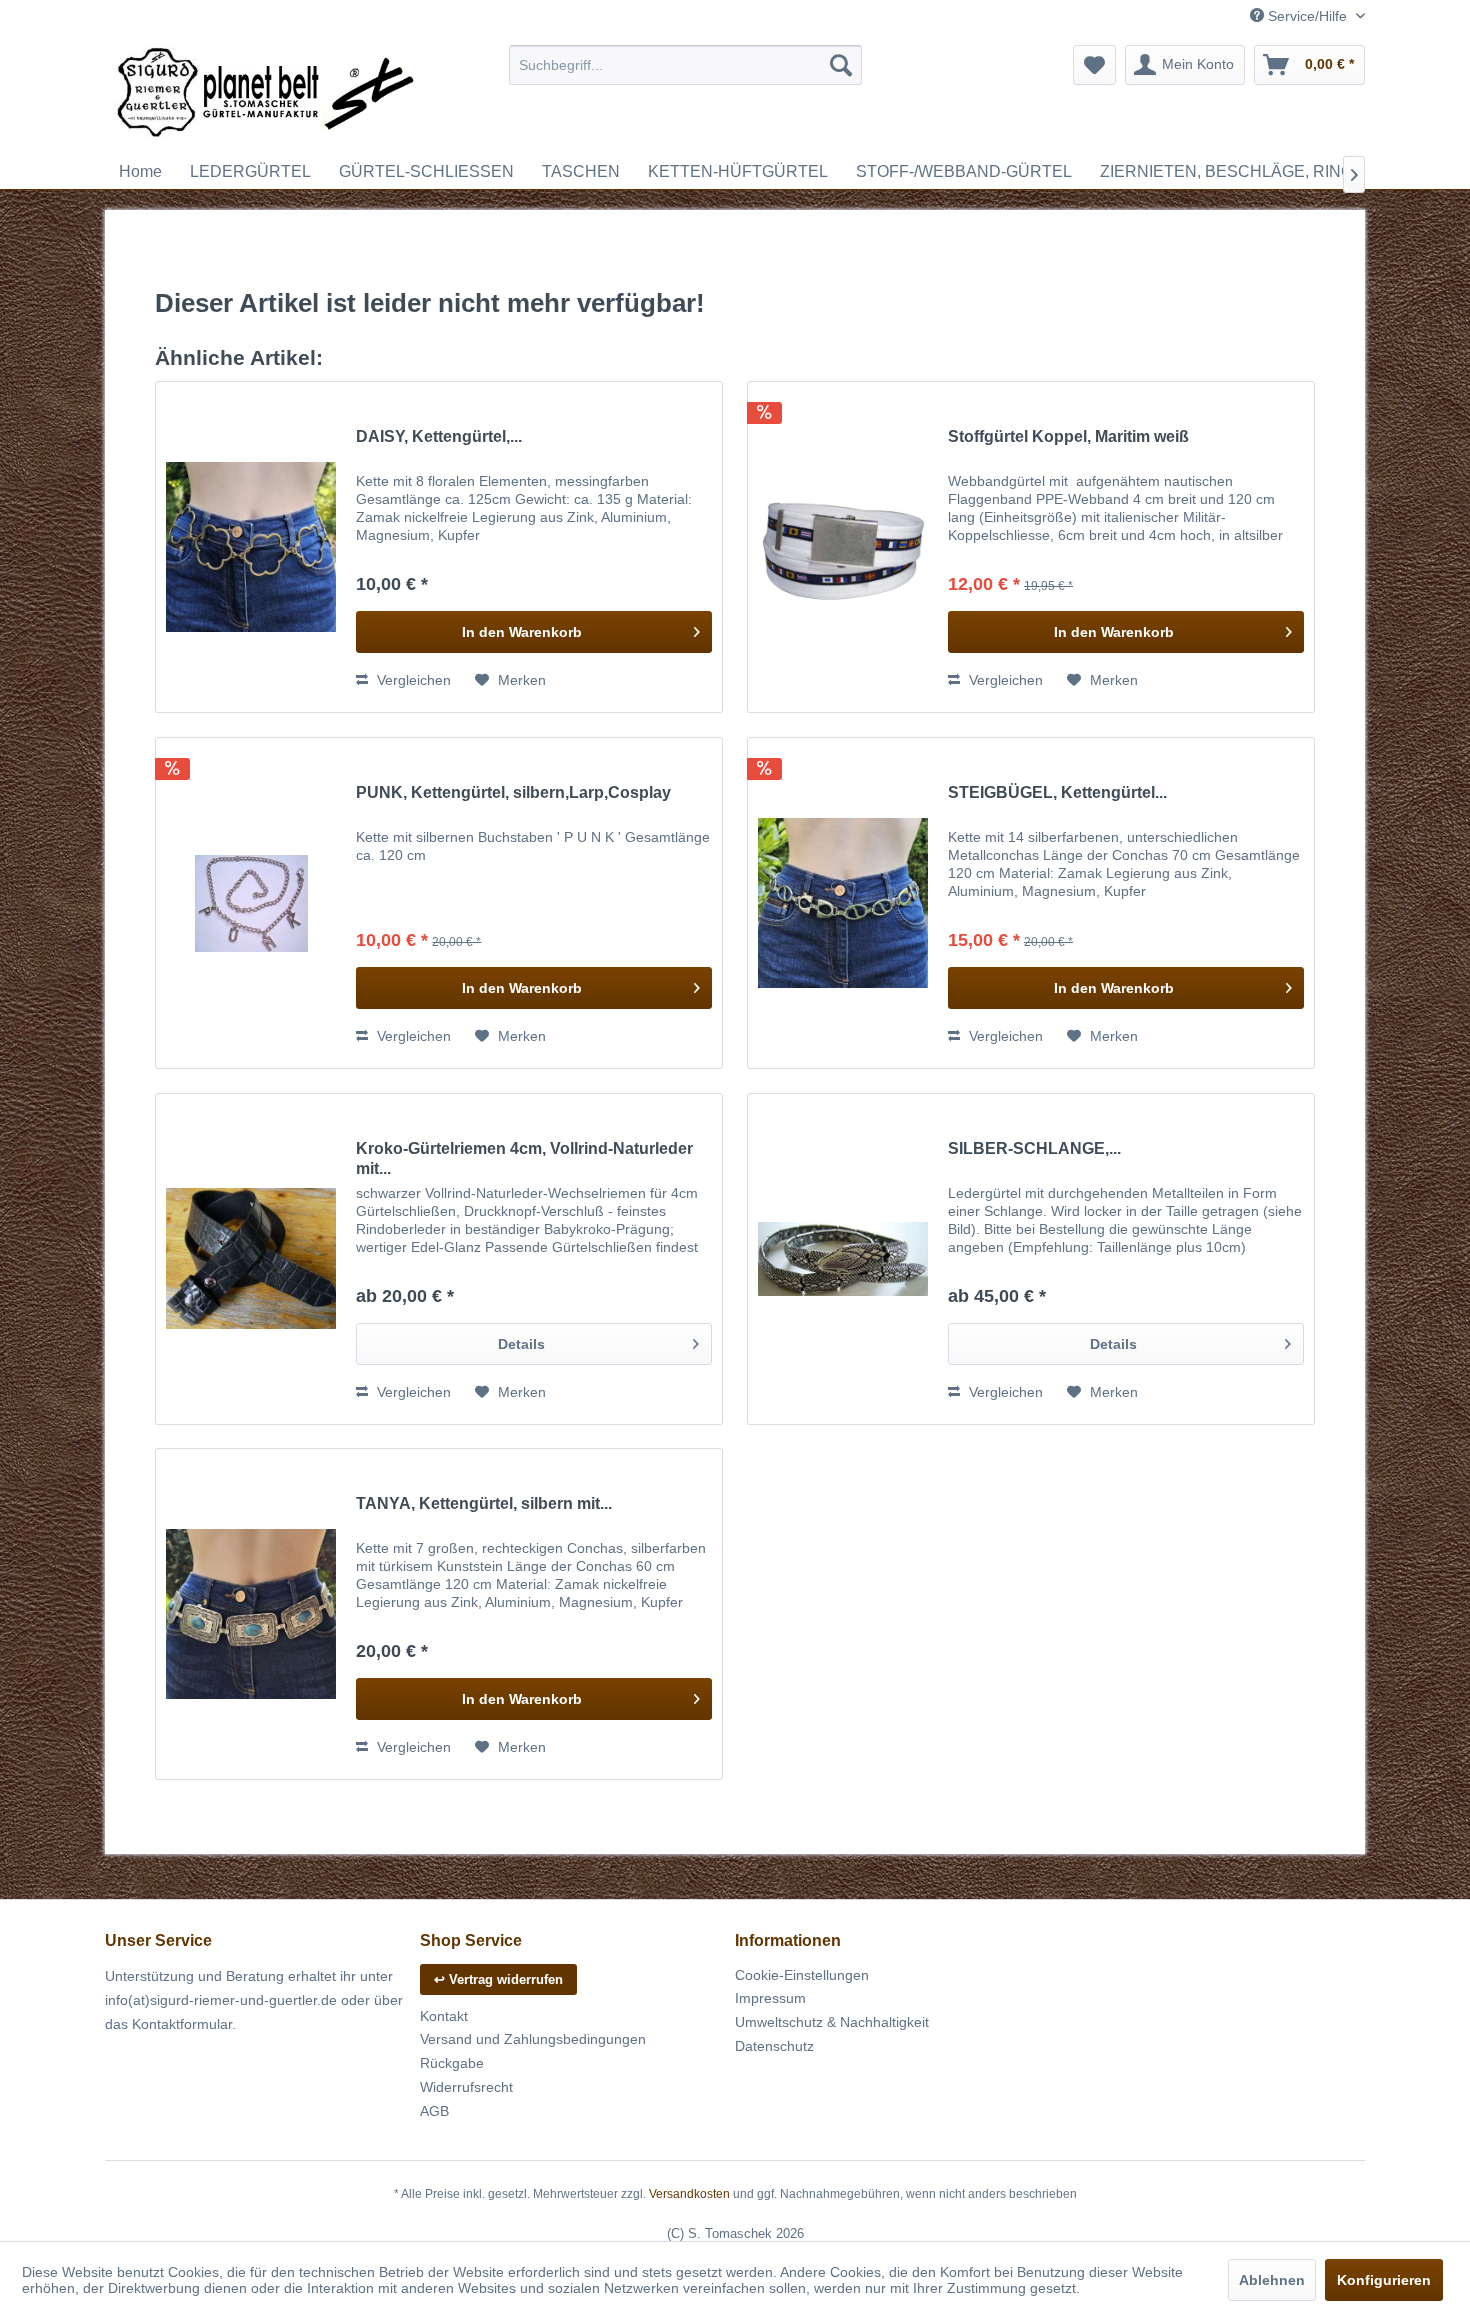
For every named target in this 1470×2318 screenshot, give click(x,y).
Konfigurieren (1384, 2280)
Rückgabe (452, 2063)
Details (521, 1344)
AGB (434, 2111)
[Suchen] (841, 65)
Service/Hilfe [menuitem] (1307, 16)
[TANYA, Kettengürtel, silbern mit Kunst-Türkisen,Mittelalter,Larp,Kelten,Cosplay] (251, 1614)
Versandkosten (689, 2194)
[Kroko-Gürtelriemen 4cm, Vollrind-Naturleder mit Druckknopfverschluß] (251, 1259)
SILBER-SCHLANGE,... (1034, 1148)
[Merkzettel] (1094, 65)
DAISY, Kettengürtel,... (439, 436)
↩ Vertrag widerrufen (498, 1979)
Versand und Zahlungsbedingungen (533, 2039)
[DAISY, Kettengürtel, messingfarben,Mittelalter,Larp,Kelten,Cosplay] (251, 547)
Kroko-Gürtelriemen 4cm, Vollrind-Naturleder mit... (524, 1158)
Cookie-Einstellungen (802, 1975)
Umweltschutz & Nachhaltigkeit (832, 2022)
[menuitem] (685, 65)
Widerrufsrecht (466, 2087)
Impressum (770, 1998)
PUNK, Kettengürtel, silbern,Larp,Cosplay (513, 792)
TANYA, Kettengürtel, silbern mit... (484, 1503)
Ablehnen (1272, 2280)
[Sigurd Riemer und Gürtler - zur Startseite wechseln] (266, 95)
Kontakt (444, 2016)
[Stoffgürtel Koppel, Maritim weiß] (843, 547)
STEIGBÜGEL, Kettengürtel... (1057, 792)
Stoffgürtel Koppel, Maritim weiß (1068, 436)
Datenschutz (774, 2046)
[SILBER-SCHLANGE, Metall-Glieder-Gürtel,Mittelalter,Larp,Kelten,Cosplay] (843, 1259)
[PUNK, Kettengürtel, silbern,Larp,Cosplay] (251, 903)
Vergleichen (412, 680)
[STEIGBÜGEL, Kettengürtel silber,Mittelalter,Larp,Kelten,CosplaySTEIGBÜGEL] (843, 903)
